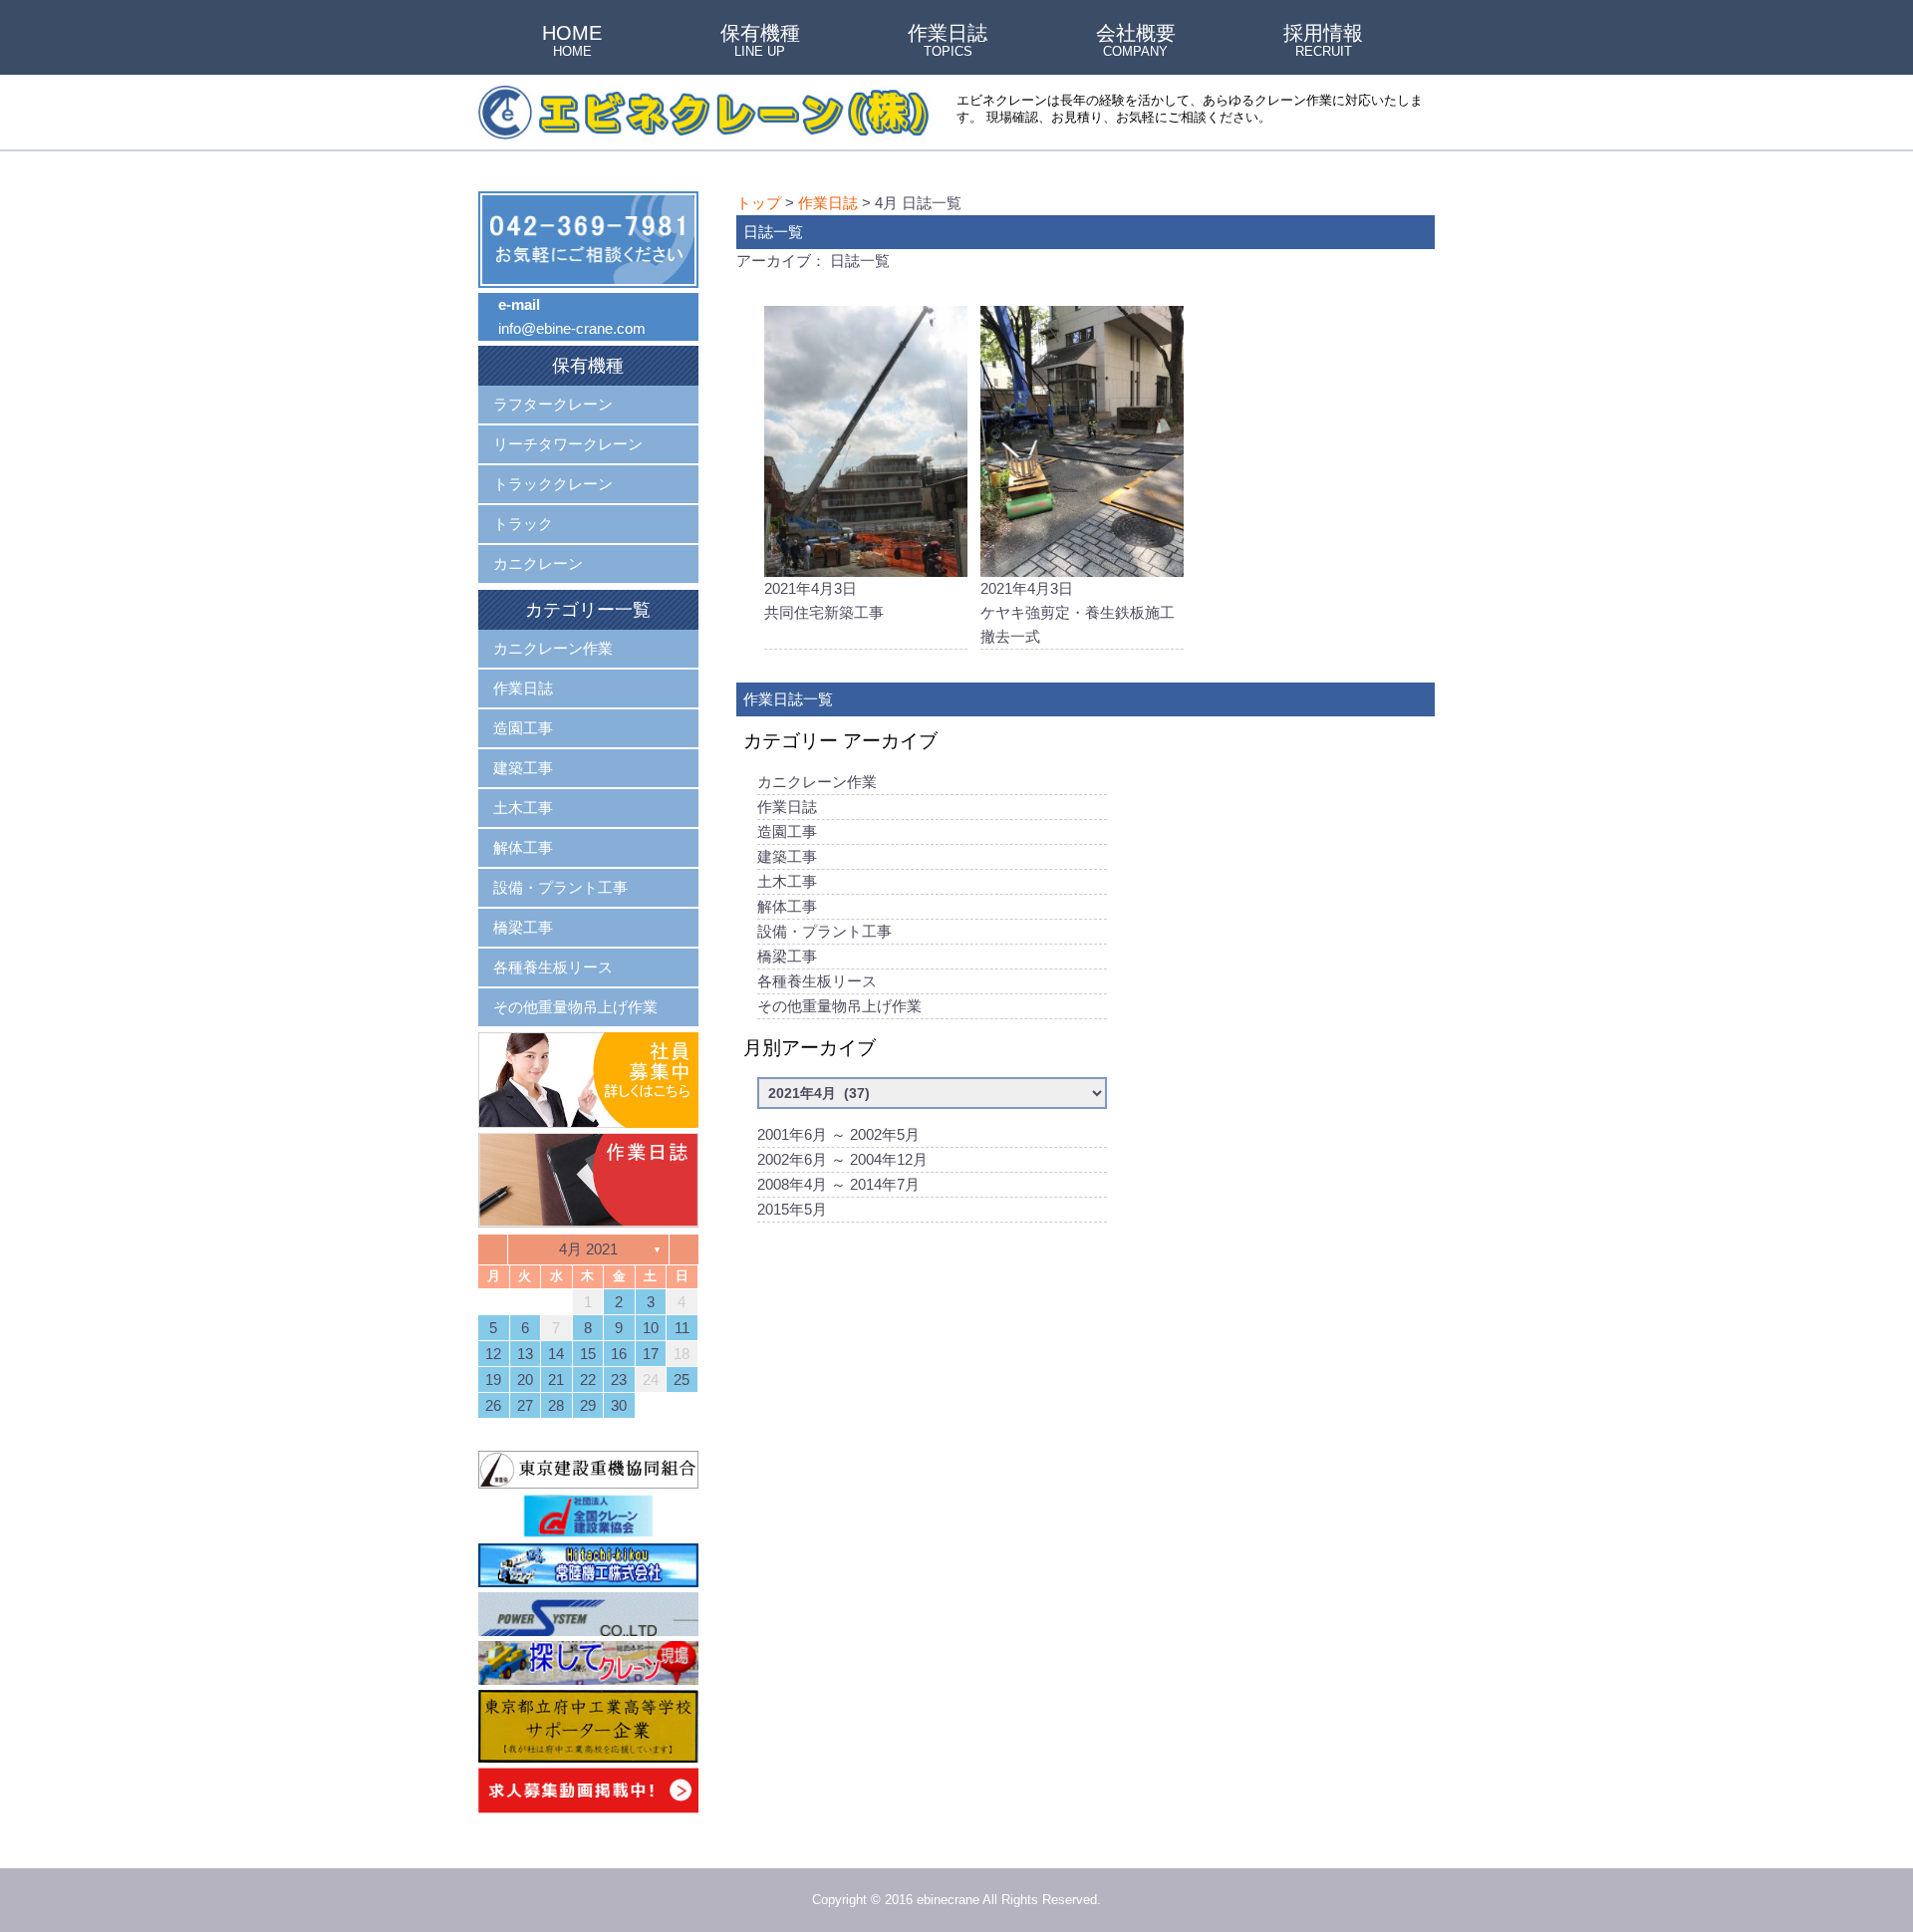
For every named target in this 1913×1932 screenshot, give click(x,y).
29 (588, 1405)
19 (493, 1380)
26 (493, 1405)
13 (525, 1354)
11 (682, 1328)
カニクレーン (538, 563)
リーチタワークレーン (568, 444)
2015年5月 (792, 1209)
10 (651, 1328)
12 (493, 1354)
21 (556, 1380)
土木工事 (787, 881)
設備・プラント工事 (824, 931)
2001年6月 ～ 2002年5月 (838, 1134)
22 (588, 1380)
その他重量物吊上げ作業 (839, 1006)
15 (588, 1354)
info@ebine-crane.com (572, 328)
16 (619, 1354)
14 (556, 1354)
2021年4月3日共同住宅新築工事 (824, 600)
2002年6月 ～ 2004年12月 (842, 1159)
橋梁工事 (787, 956)
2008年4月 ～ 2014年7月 (838, 1184)
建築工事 (787, 856)
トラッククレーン (553, 484)
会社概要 (1136, 42)
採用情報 (1323, 42)
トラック (523, 524)
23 (619, 1380)
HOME (572, 42)
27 (525, 1405)
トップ (759, 203)
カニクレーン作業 (817, 782)
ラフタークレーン (553, 404)
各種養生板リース (817, 981)
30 (619, 1405)
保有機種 (760, 42)
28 (556, 1405)
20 (525, 1380)
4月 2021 (588, 1249)
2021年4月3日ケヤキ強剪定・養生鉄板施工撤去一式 (1078, 612)
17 (651, 1354)
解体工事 (787, 906)
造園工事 (787, 831)
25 (682, 1380)
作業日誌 (948, 42)
